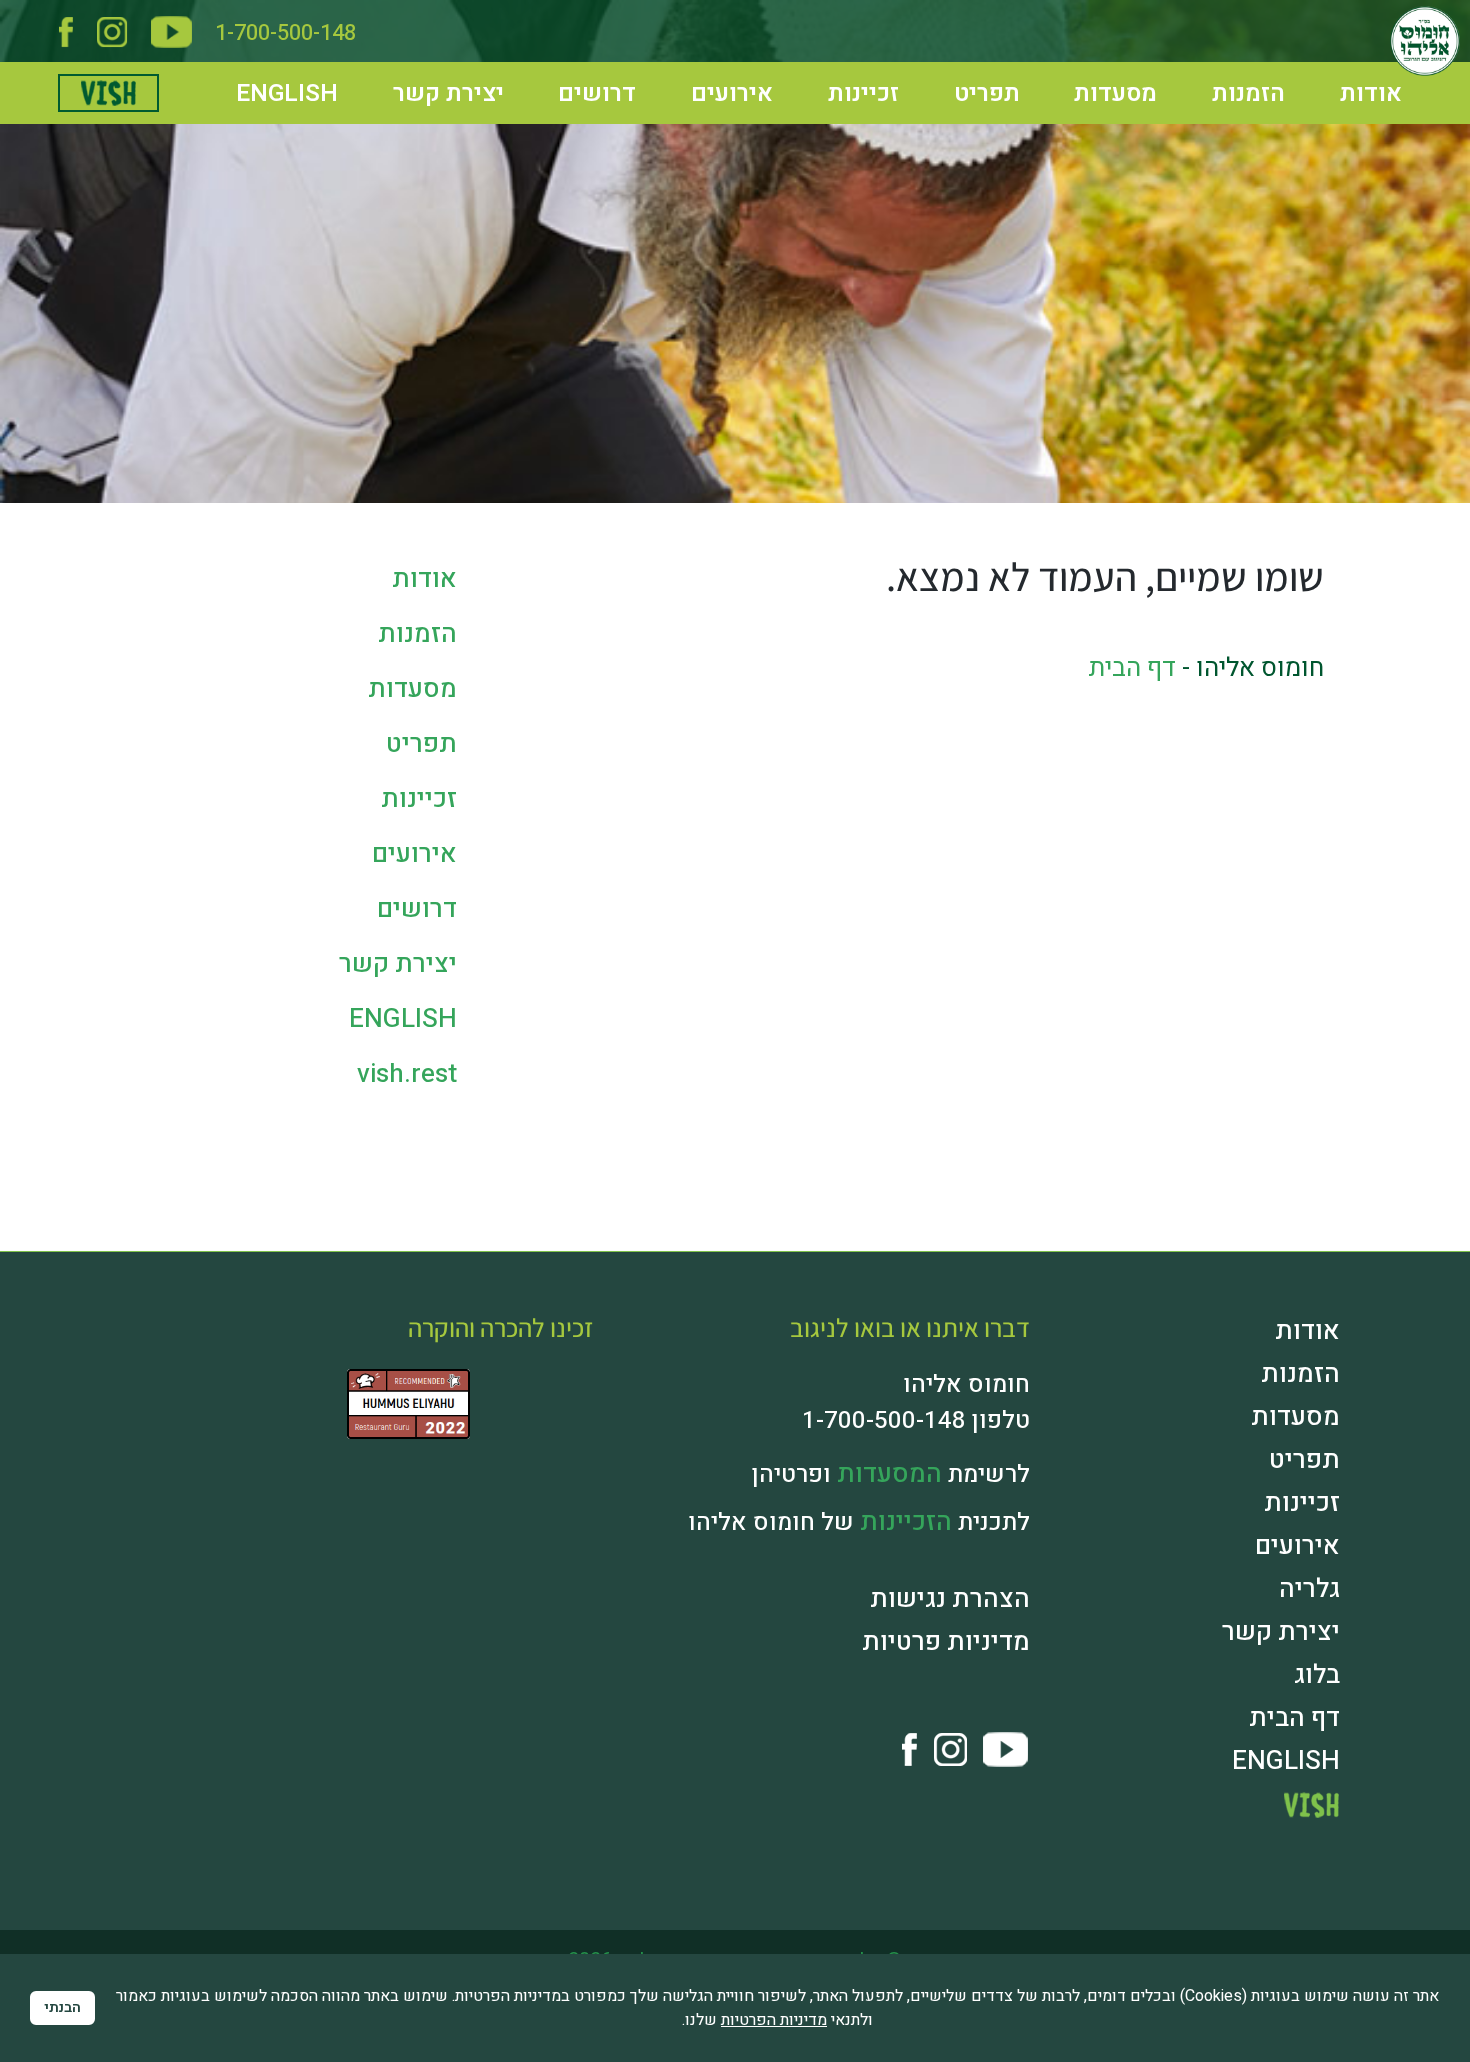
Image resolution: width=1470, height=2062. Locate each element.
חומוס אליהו (667, 1918)
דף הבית (1132, 668)
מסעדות (1099, 85)
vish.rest (123, 83)
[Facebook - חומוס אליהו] (66, 28)
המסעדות (893, 1442)
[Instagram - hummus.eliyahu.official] (112, 28)
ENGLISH (269, 85)
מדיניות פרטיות (954, 1601)
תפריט (968, 85)
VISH (1315, 1742)
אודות (1355, 85)
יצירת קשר (424, 85)
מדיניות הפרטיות (774, 2020)
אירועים (708, 85)
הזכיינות (910, 1487)
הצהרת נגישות (957, 1561)
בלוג (1318, 1619)
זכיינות (841, 85)
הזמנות (1231, 85)
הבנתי (62, 2007)
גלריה (1311, 1539)
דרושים (572, 85)
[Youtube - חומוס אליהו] (171, 28)
